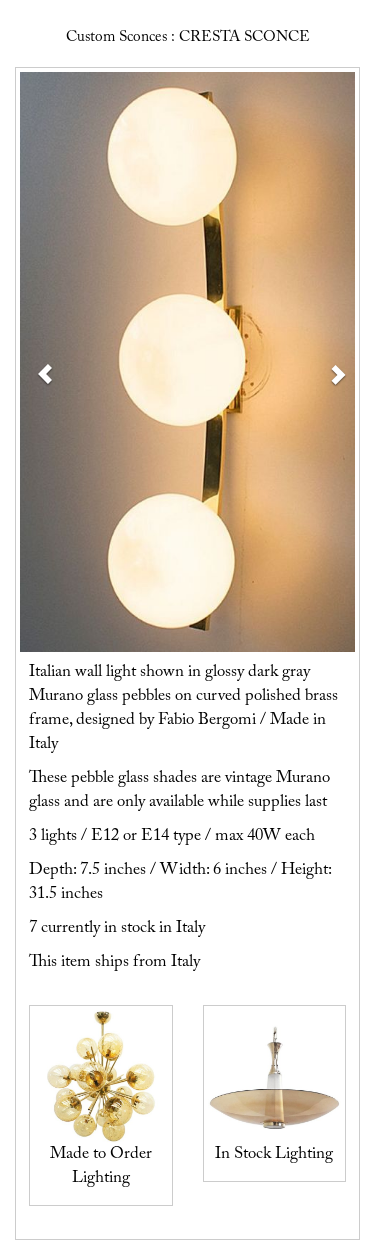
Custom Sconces (116, 37)
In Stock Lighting (274, 1154)
